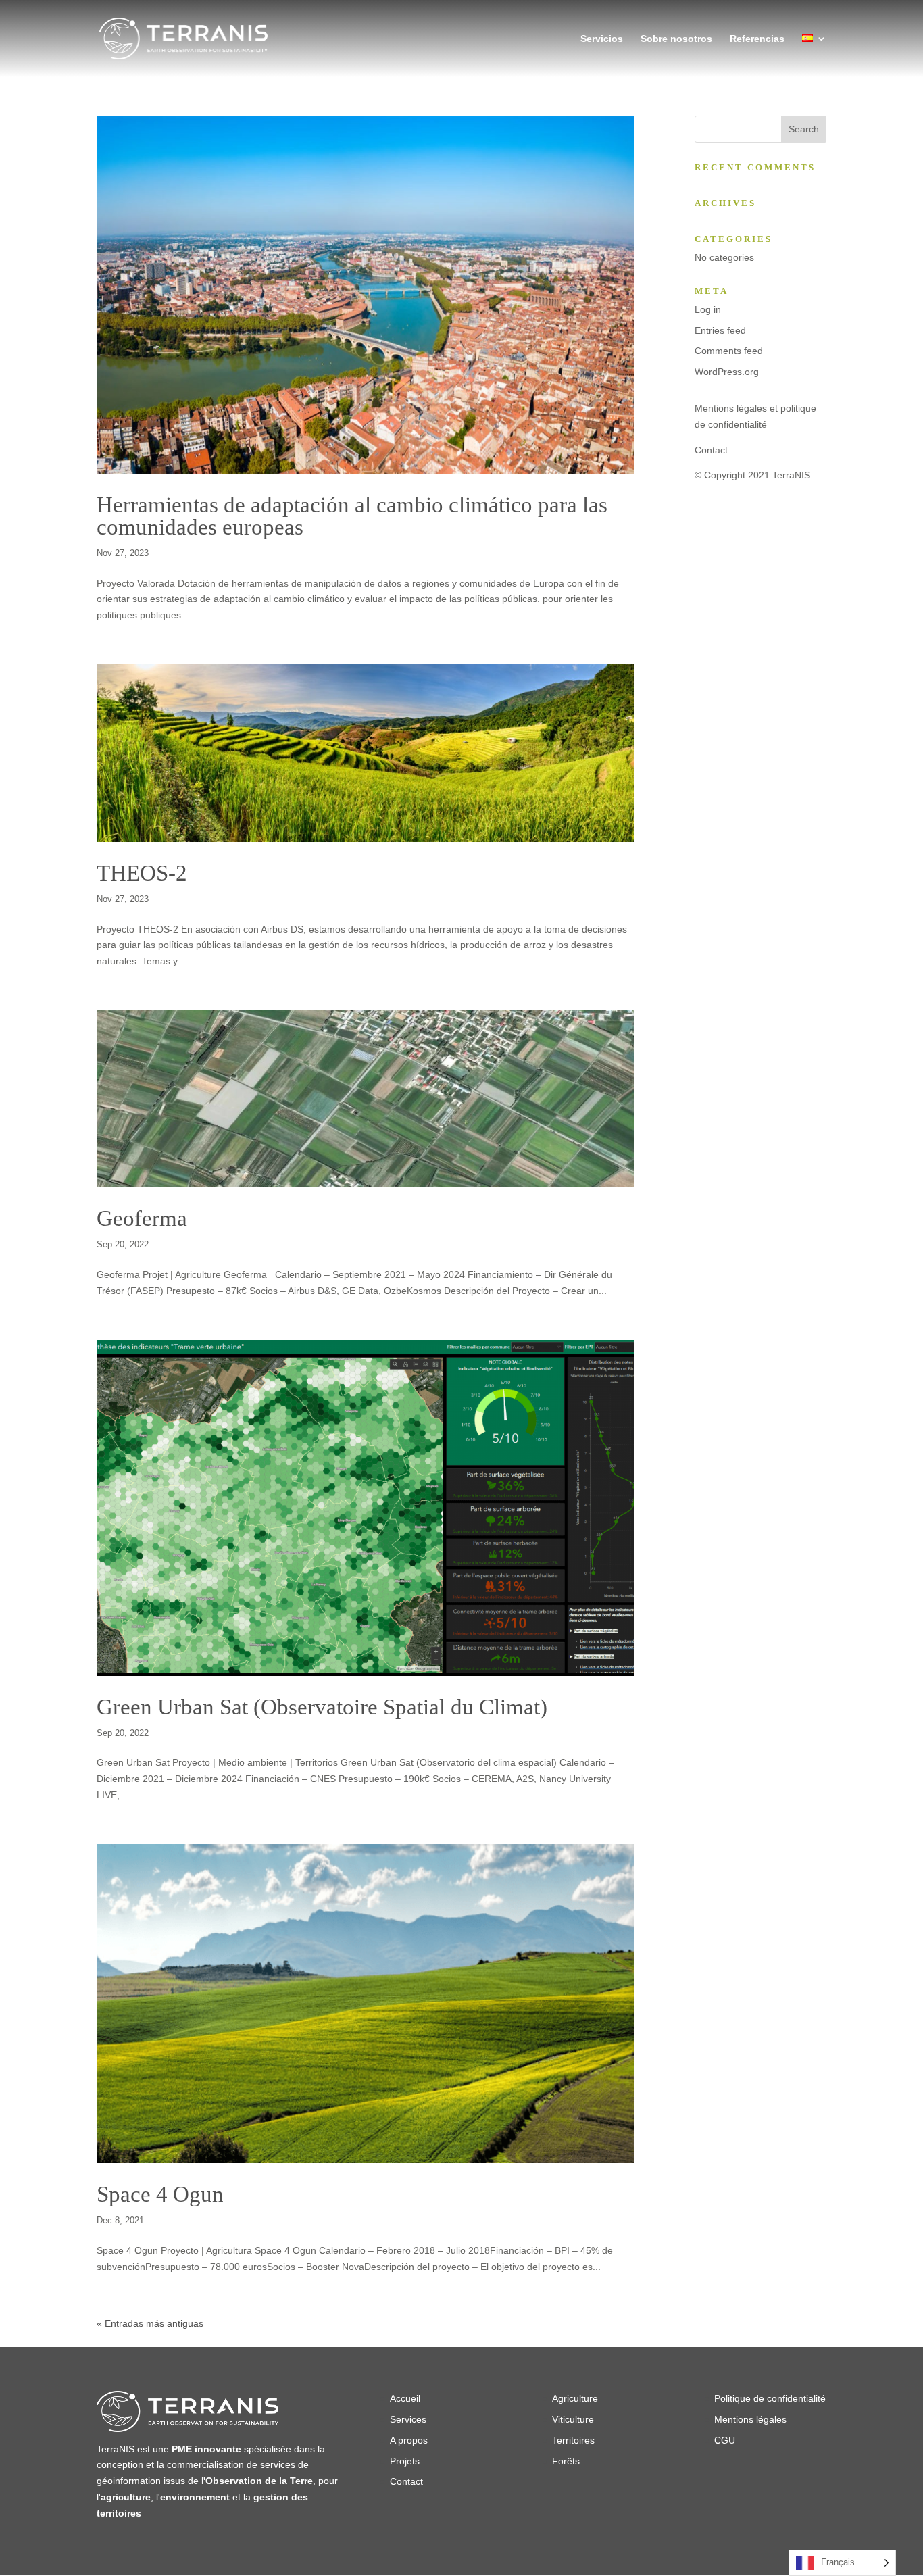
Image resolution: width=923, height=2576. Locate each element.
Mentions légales (750, 2419)
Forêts (567, 2461)
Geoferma (142, 1218)
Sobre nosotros (676, 39)
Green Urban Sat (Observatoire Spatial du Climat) (322, 1707)
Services (408, 2419)
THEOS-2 (142, 873)
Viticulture (573, 2419)
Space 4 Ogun (160, 2194)
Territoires (573, 2440)
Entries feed (720, 330)
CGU (725, 2440)
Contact (711, 450)
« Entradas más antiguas (150, 2323)
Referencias (757, 39)
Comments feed (729, 351)
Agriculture (575, 2398)
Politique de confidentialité (770, 2398)
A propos (409, 2440)
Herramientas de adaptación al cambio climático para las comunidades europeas (352, 516)
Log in (708, 309)
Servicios (602, 39)
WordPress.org (727, 372)
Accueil (405, 2398)
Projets (405, 2461)
